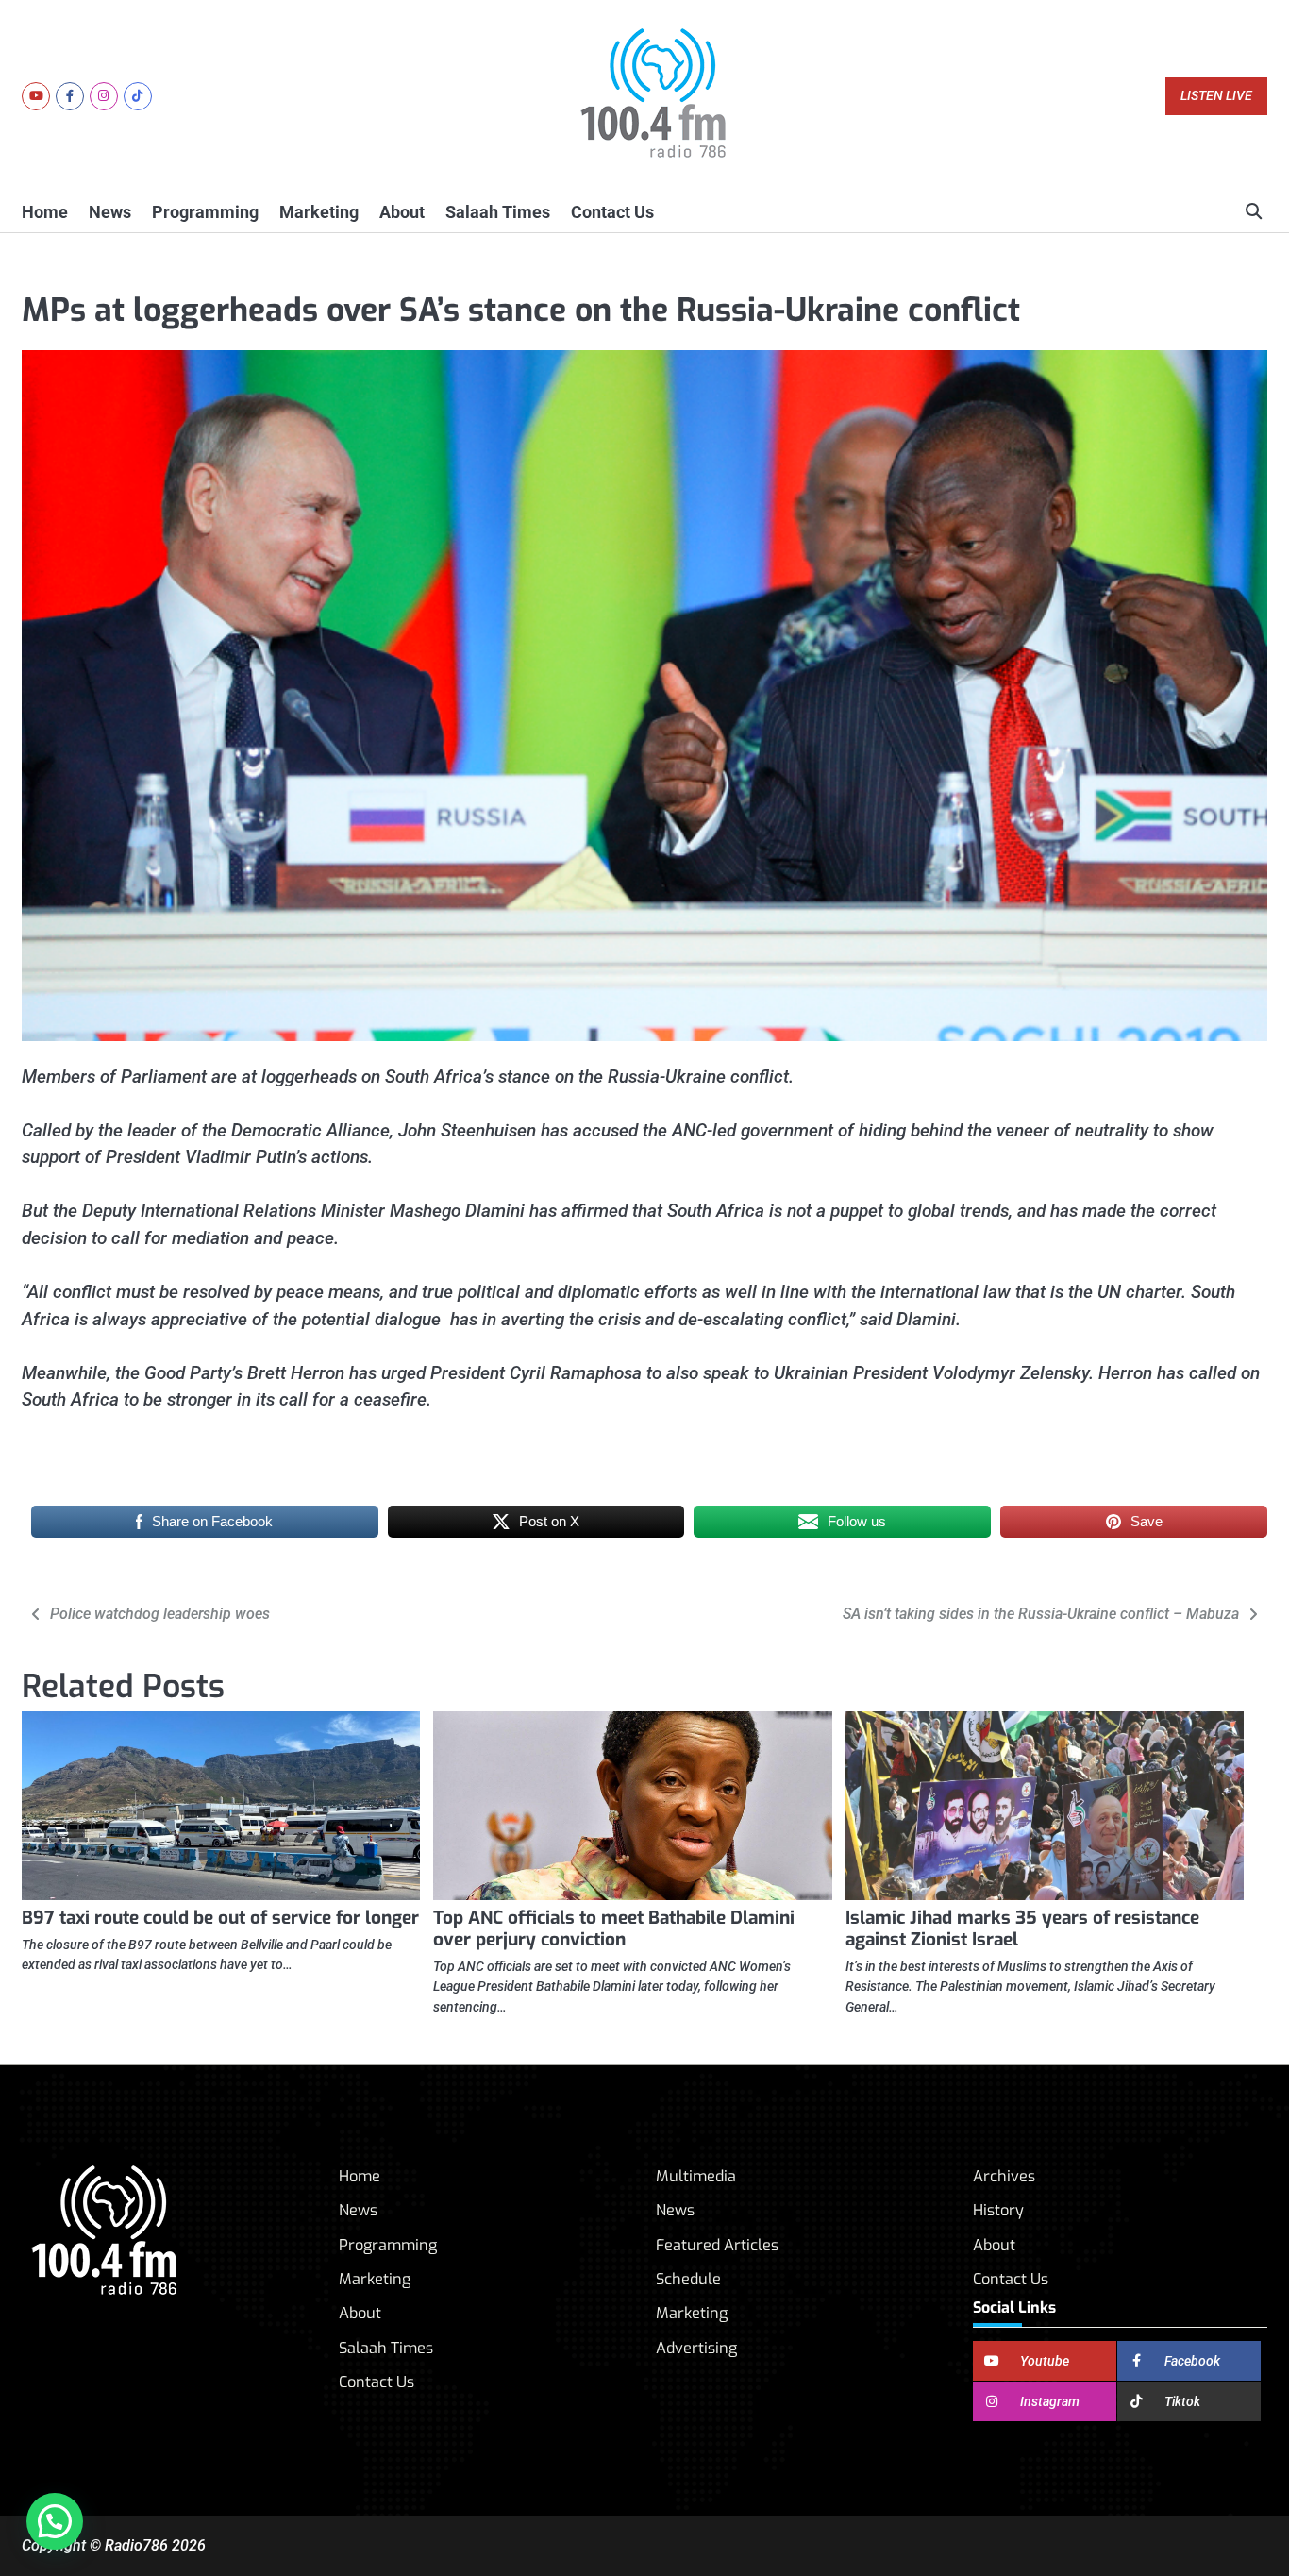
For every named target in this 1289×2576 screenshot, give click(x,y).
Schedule (688, 2279)
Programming (205, 212)
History (998, 2210)
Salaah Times (498, 212)
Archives (1004, 2176)
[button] (55, 2521)
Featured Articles (717, 2245)
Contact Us (612, 212)
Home (45, 212)
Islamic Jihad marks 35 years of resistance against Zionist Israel (1022, 1928)
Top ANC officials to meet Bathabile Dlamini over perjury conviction (614, 1928)
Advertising (696, 2348)
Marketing (319, 212)
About (402, 212)
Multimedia (696, 2176)
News (110, 212)
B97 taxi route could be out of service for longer (220, 1918)
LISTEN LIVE (1216, 96)
